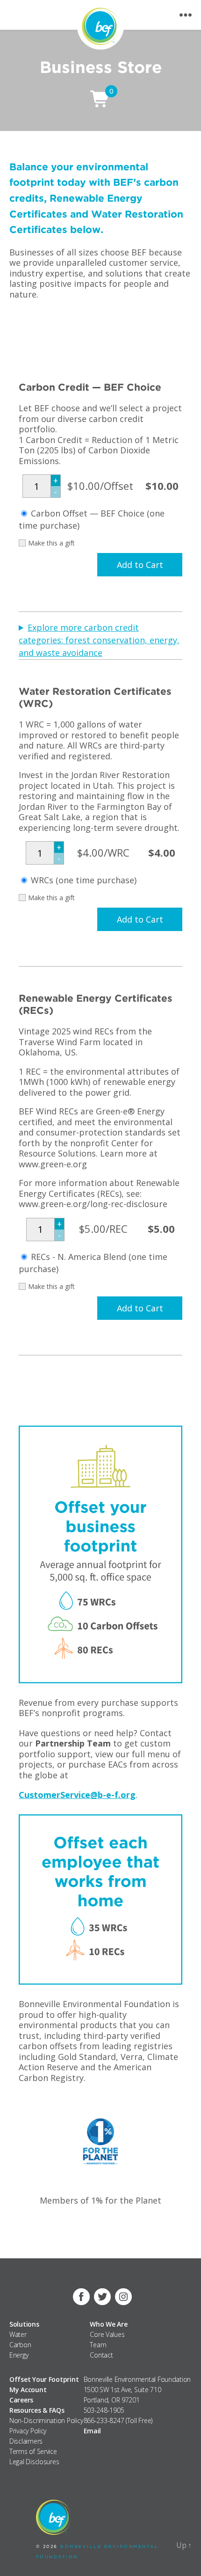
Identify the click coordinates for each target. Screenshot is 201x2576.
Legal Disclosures (34, 2462)
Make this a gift (51, 543)
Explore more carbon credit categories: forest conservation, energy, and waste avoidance (99, 640)
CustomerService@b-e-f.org (77, 1795)
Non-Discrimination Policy (46, 2420)
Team (98, 2345)
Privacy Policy (28, 2431)
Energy (19, 2355)
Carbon (20, 2345)
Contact (101, 2355)
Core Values (107, 2334)
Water (18, 2334)
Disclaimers (26, 2441)
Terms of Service (33, 2451)
